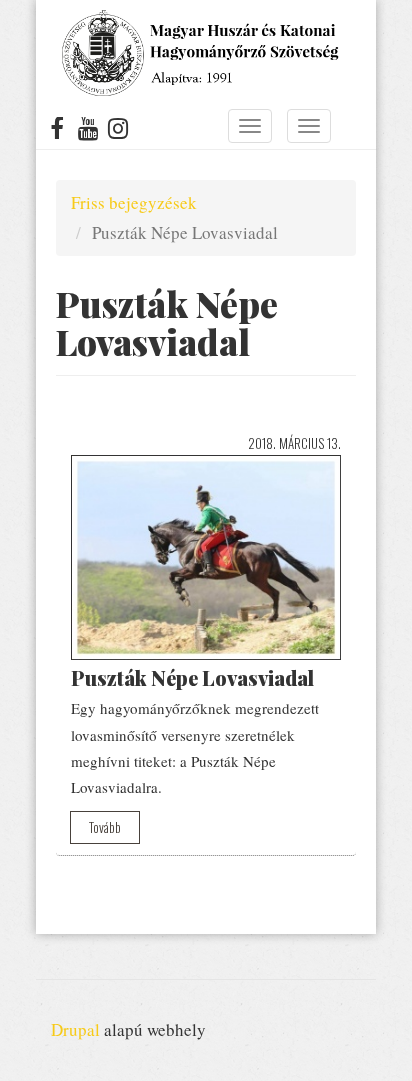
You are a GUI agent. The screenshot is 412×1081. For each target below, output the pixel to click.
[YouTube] (88, 132)
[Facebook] (57, 132)
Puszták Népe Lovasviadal (192, 677)
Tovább (105, 827)
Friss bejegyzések (134, 202)
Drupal (75, 1029)
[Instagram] (118, 132)
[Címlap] (198, 53)
